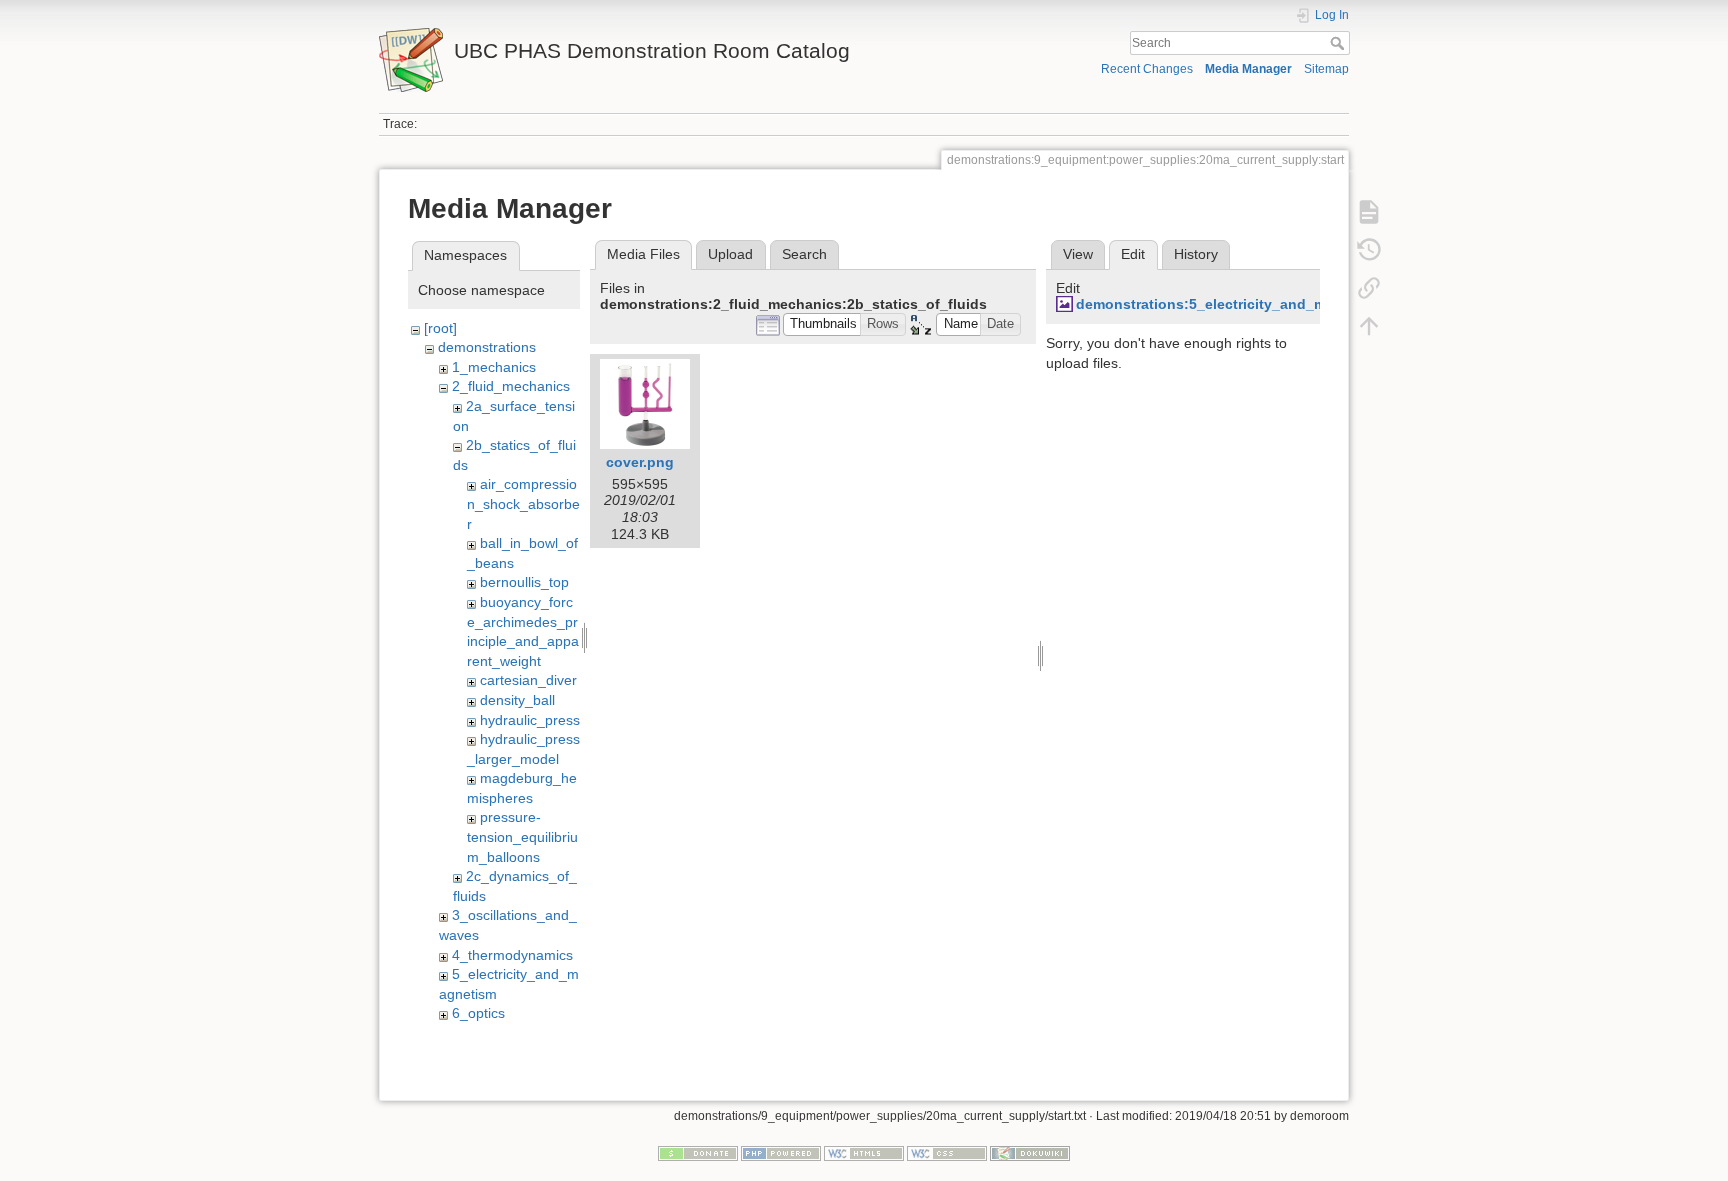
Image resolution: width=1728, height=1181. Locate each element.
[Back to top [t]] (1369, 326)
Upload (730, 254)
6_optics (478, 1013)
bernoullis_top (524, 582)
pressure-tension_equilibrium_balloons (522, 836)
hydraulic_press (530, 720)
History (1196, 254)
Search (1339, 43)
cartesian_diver (528, 680)
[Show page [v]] (1369, 212)
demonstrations (487, 347)
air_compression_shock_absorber (523, 503)
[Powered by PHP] (781, 1153)
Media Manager (1248, 69)
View (1078, 254)
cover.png (640, 462)
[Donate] (698, 1153)
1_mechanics (494, 367)
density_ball (517, 700)
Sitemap (1326, 69)
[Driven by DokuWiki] (1030, 1153)
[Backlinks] (1369, 288)
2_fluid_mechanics (511, 386)
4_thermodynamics (512, 955)
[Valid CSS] (947, 1153)
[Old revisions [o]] (1369, 250)
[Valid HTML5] (864, 1153)
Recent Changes (1147, 69)
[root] (440, 328)
